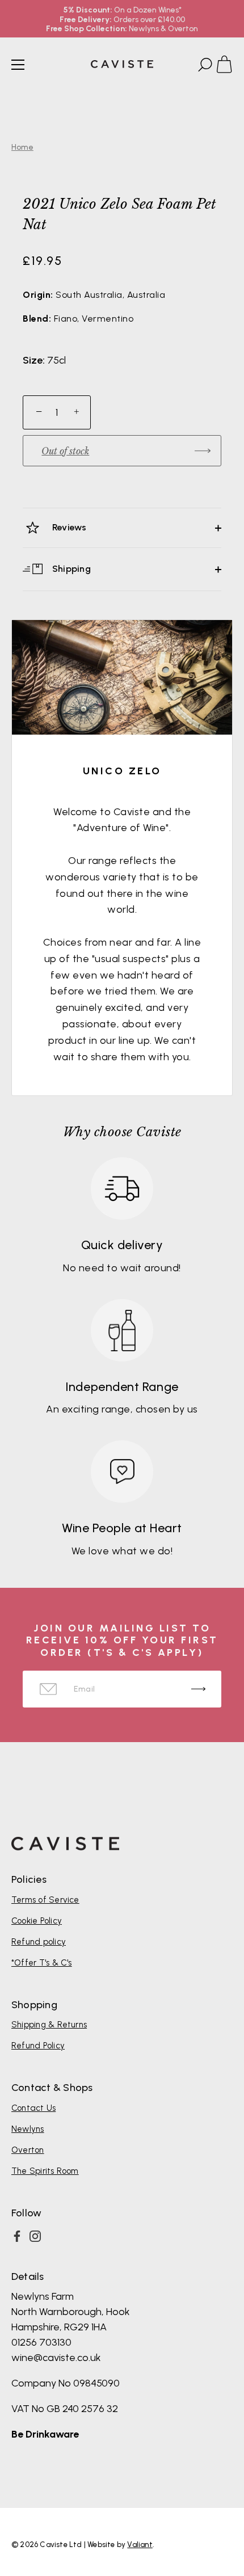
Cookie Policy (37, 1921)
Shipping (70, 569)
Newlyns (28, 2129)
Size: (34, 361)
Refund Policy (38, 2046)
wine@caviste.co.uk (56, 2358)
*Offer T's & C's (42, 1963)
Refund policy (39, 1942)
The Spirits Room (45, 2171)
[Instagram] (35, 2236)
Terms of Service (45, 1900)
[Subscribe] (198, 1689)
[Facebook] (17, 2236)
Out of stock (65, 451)
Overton (28, 2150)
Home (22, 147)
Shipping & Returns (49, 2025)
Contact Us (33, 2108)
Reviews (68, 527)
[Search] (204, 66)
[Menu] (18, 65)
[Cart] (229, 66)
